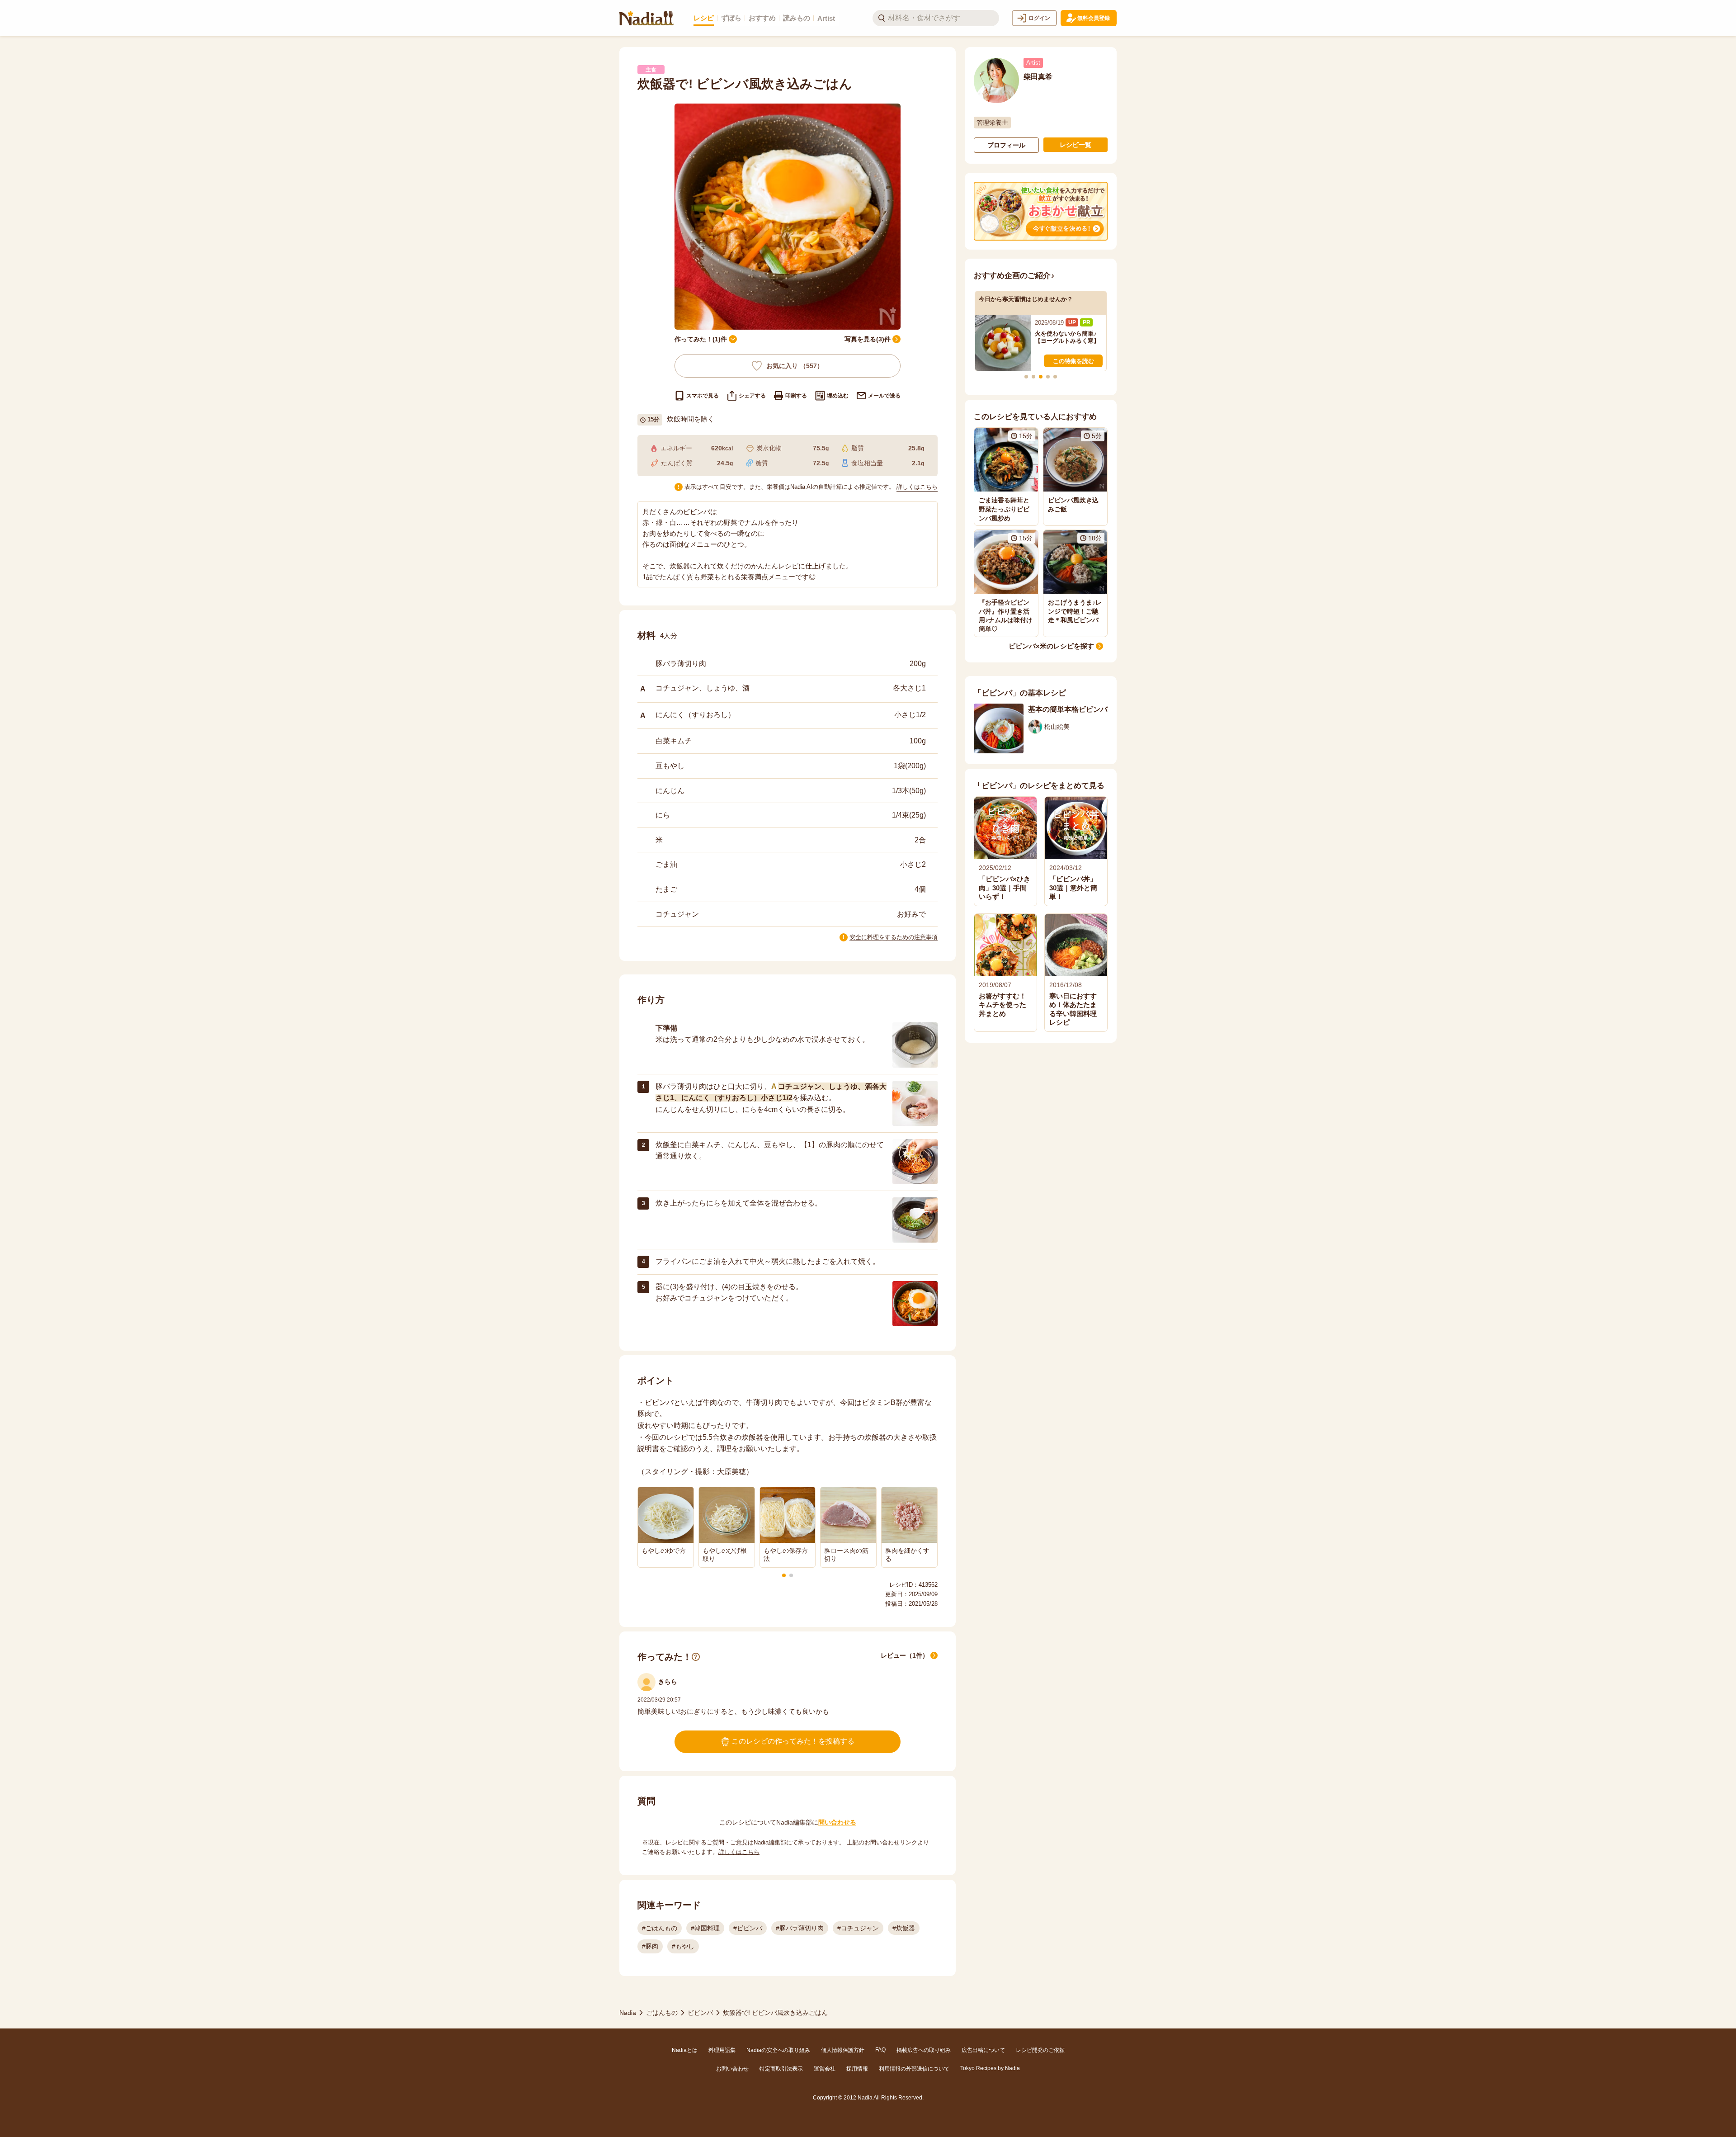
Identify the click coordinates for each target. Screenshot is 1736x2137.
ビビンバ (700, 2013)
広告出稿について (983, 2050)
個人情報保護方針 (843, 2050)
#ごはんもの (660, 1928)
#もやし (683, 1946)
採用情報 (857, 2069)
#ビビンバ (748, 1928)
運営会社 (825, 2069)
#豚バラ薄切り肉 (800, 1928)
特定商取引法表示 (781, 2069)
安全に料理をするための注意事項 (894, 937)
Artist (826, 18)
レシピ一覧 (1076, 145)
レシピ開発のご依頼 (1040, 2050)
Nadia (628, 2013)
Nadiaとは (685, 2050)
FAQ (880, 2050)
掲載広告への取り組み (924, 2050)
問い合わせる (837, 1822)
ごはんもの (662, 2013)
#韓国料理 (705, 1928)
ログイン (1039, 18)
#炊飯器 (904, 1928)
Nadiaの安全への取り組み (778, 2050)
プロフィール (1006, 145)
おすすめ (762, 18)
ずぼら (731, 18)
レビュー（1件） (905, 1655)
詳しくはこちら (917, 487)
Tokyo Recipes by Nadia (990, 2068)
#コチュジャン (858, 1928)
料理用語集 (722, 2050)
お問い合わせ (732, 2069)
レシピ (704, 18)
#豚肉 (650, 1946)
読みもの (797, 18)
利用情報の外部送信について (914, 2069)
